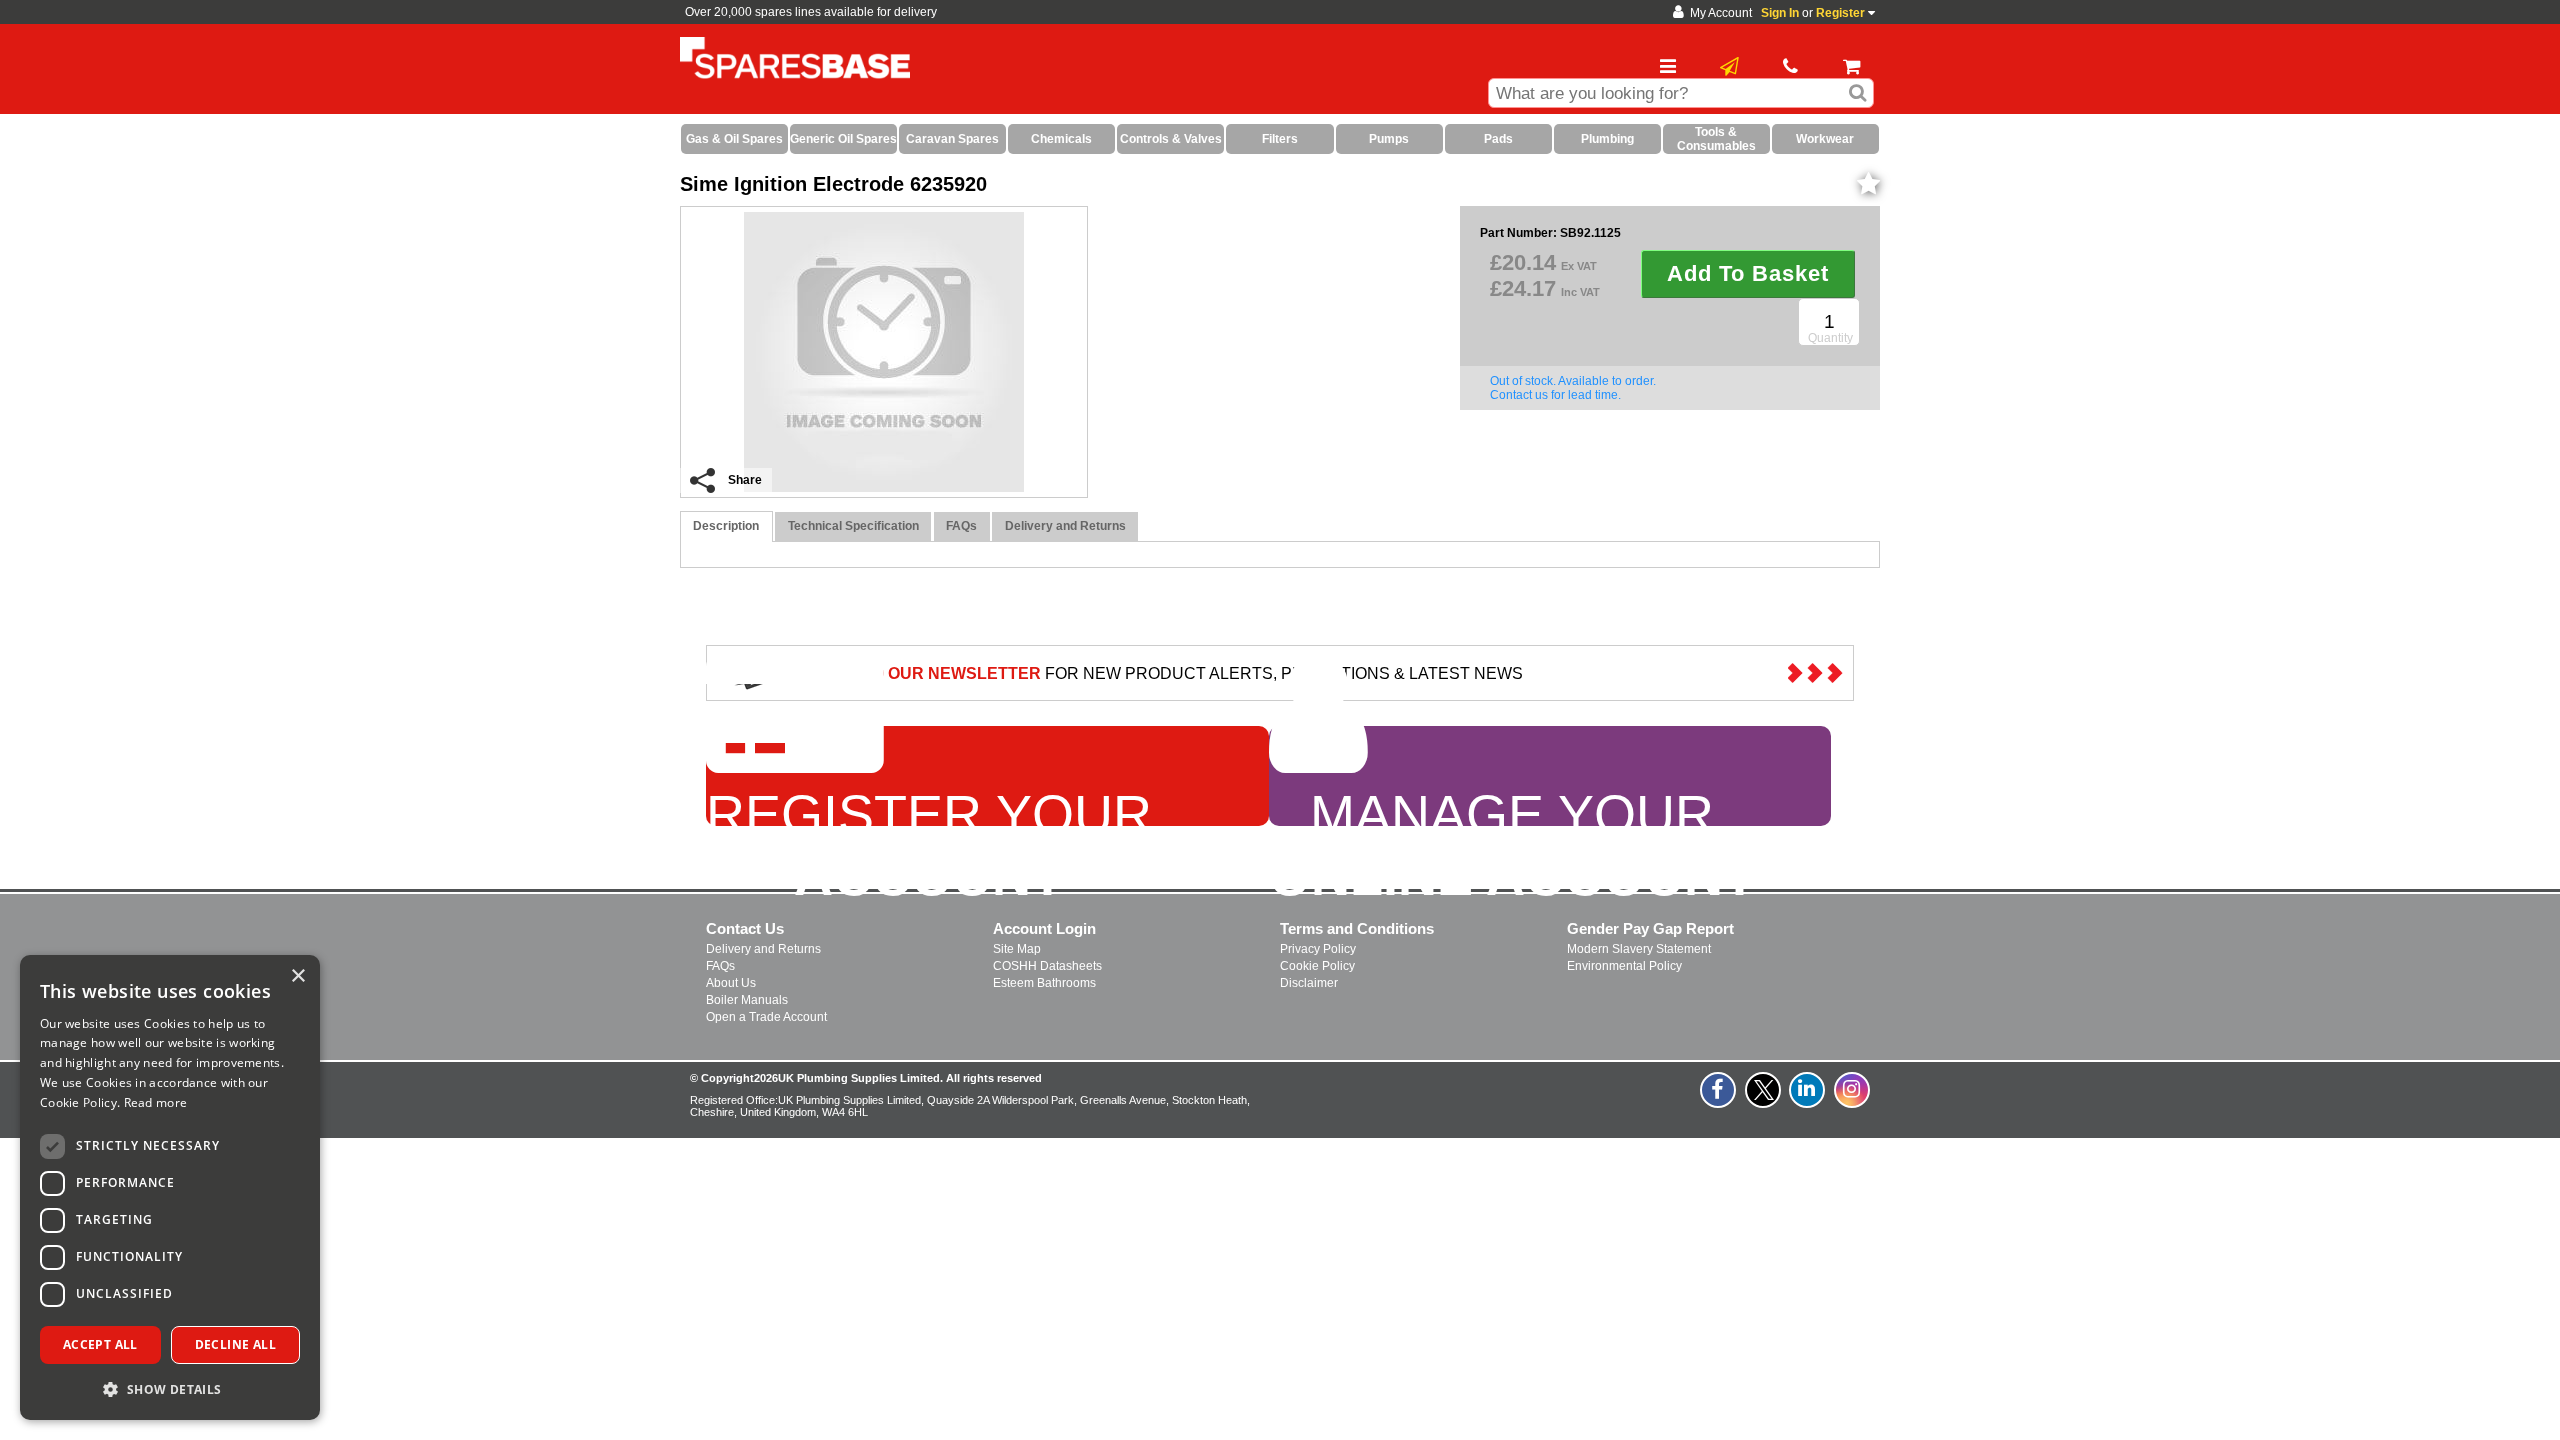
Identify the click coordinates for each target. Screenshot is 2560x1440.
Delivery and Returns (763, 949)
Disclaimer (1309, 983)
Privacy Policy (1318, 949)
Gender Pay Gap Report (1650, 928)
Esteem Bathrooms (1044, 983)
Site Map (1017, 949)
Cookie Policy (1317, 966)
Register (1840, 13)
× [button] (297, 976)
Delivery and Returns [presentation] (1065, 526)
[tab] (726, 526)
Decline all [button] (235, 1344)
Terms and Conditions (1357, 928)
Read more (156, 1102)
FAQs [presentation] (961, 526)
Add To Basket (1748, 273)
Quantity (1830, 338)
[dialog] (170, 1187)
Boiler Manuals (747, 1000)
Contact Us (745, 928)
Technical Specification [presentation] (853, 526)
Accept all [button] (100, 1344)
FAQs (720, 966)
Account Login (1044, 928)
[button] (170, 1388)
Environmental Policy (1624, 966)
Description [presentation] (726, 526)
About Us (731, 983)
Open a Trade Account (766, 1017)
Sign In (1780, 13)
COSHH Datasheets (1047, 966)
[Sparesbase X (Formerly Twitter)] (1764, 1101)
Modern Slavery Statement (1639, 949)
